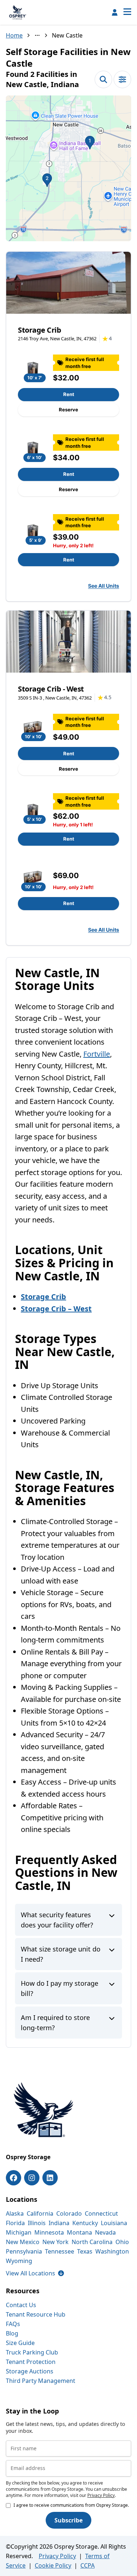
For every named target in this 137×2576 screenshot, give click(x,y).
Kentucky (85, 2223)
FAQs (13, 2324)
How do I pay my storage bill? (60, 1988)
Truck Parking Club (32, 2352)
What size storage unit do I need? (61, 1954)
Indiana (59, 2223)
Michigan (19, 2232)
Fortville (97, 1054)
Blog (12, 2333)
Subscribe (68, 2520)
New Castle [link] (67, 35)
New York (56, 2242)
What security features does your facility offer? (57, 1920)
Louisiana (114, 2223)
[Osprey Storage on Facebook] (14, 2178)
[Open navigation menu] (127, 12)
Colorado (69, 2213)
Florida (15, 2223)
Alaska (15, 2213)
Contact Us (21, 2305)
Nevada (105, 2232)
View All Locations (35, 2273)
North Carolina (92, 2242)
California (40, 2213)
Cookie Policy (53, 2565)
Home (14, 35)
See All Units (104, 586)
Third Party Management (41, 2381)
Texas (85, 2251)
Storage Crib (39, 330)
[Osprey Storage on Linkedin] (50, 2178)
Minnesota (49, 2232)
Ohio (122, 2242)
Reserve (68, 410)
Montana (79, 2232)
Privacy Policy (101, 2495)
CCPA (87, 2565)
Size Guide (20, 2343)
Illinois (37, 2223)
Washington (112, 2251)
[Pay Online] (115, 12)
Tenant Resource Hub (36, 2314)
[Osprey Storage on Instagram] (32, 2178)
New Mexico (23, 2242)
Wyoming (19, 2261)
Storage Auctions (30, 2371)
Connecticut (101, 2213)
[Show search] (103, 79)
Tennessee (60, 2251)
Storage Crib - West (51, 689)
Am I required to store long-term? (55, 2023)
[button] (68, 168)
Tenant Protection (31, 2362)
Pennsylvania (24, 2251)
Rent (69, 394)
